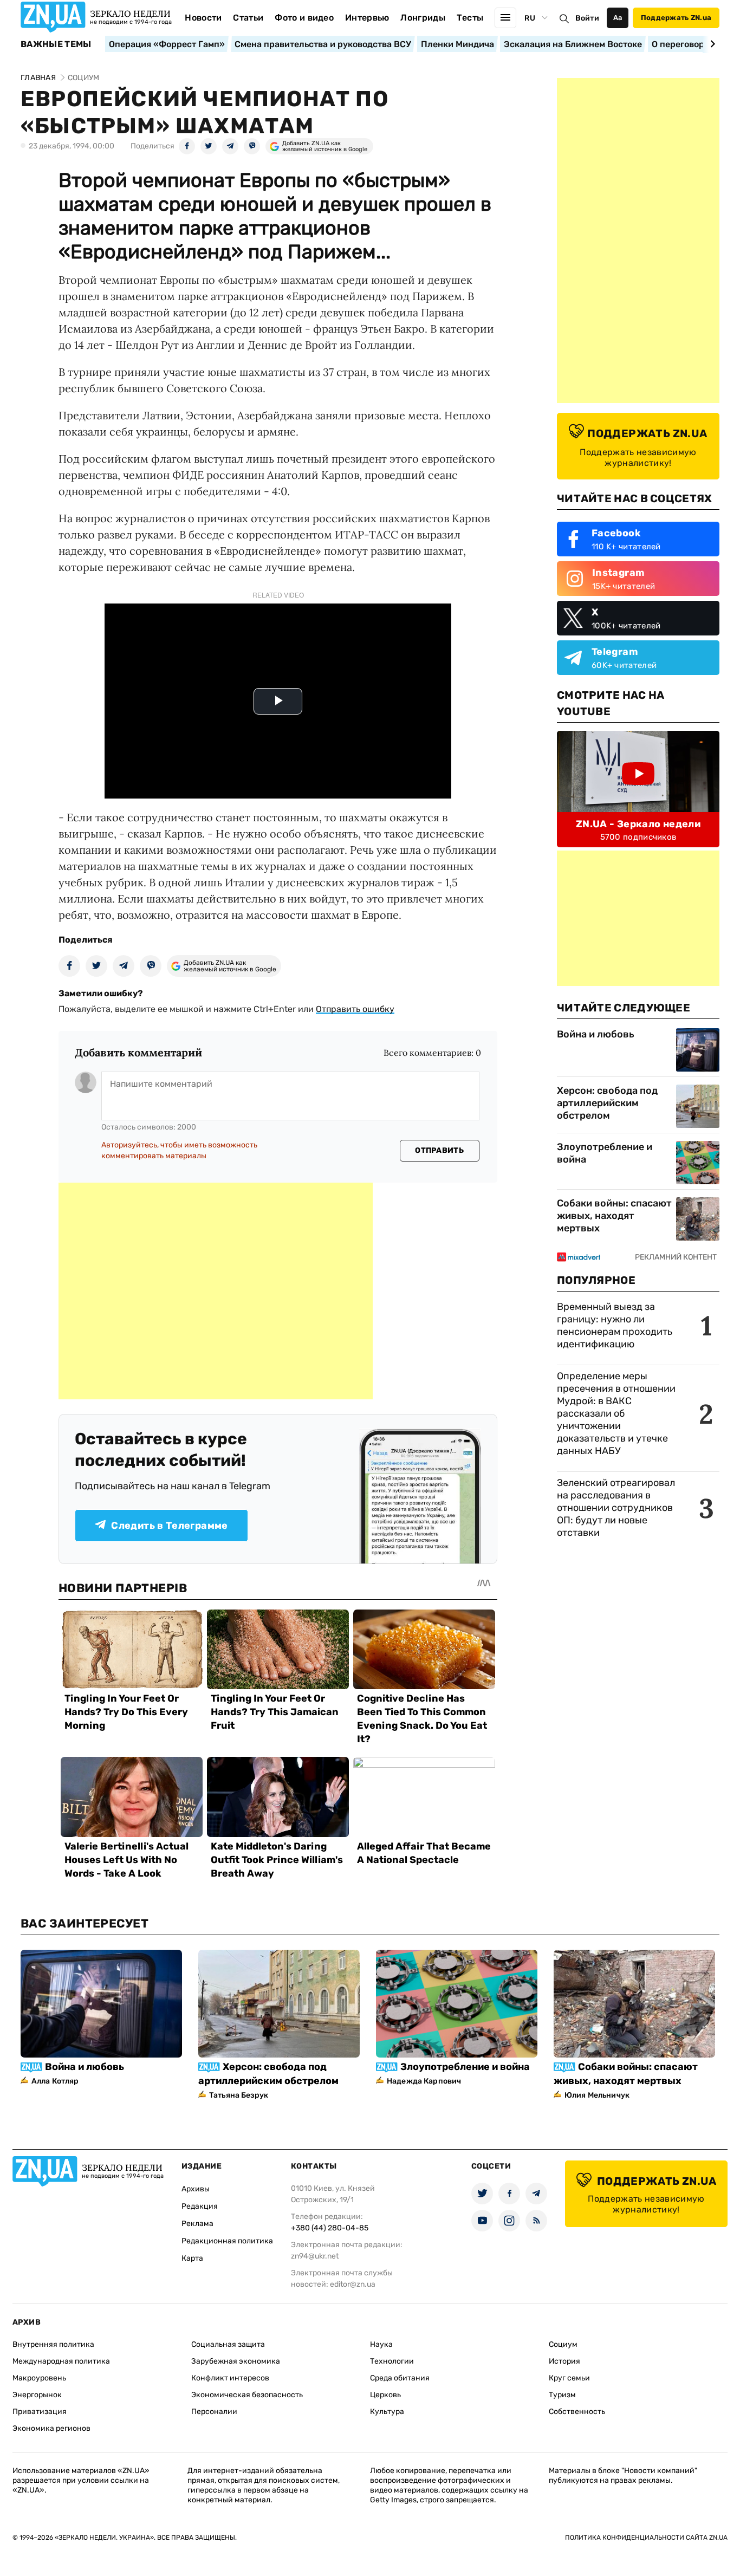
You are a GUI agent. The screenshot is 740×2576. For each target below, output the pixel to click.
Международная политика (61, 2361)
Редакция (200, 2206)
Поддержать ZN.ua (676, 18)
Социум (563, 2344)
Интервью (367, 18)
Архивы (196, 2189)
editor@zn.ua (353, 2284)
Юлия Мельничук (597, 2095)
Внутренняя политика (53, 2344)
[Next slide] (711, 44)
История (564, 2361)
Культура (387, 2412)
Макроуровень (39, 2378)
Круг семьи (569, 2378)
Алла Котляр (55, 2081)
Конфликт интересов (230, 2378)
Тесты (470, 18)
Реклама (197, 2224)
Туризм (562, 2395)
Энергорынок (37, 2395)
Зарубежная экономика (236, 2361)
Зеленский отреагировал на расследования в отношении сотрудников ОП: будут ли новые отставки (616, 1508)
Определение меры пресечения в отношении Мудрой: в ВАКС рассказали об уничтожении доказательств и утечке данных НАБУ (616, 1413)
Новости (203, 18)
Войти (587, 18)
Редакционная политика (227, 2241)
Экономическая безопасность (247, 2395)
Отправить (439, 1150)
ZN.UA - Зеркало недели (638, 824)
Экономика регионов (51, 2428)
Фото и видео (304, 18)
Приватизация (40, 2412)
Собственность (577, 2412)
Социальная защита (228, 2344)
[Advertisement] (216, 1291)
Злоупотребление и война (605, 1153)
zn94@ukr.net (315, 2256)
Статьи (248, 18)
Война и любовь (596, 1034)
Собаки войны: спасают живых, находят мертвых (614, 1216)
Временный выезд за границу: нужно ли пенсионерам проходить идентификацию (615, 1325)
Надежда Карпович (424, 2081)
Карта (192, 2258)
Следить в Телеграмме (169, 1526)
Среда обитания (400, 2378)
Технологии (392, 2361)
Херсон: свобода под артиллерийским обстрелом (607, 1103)
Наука (381, 2344)
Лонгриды (423, 18)
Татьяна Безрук (239, 2095)
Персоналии (214, 2412)
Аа (618, 18)
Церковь (385, 2395)
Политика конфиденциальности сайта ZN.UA (646, 2538)
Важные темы (56, 44)
